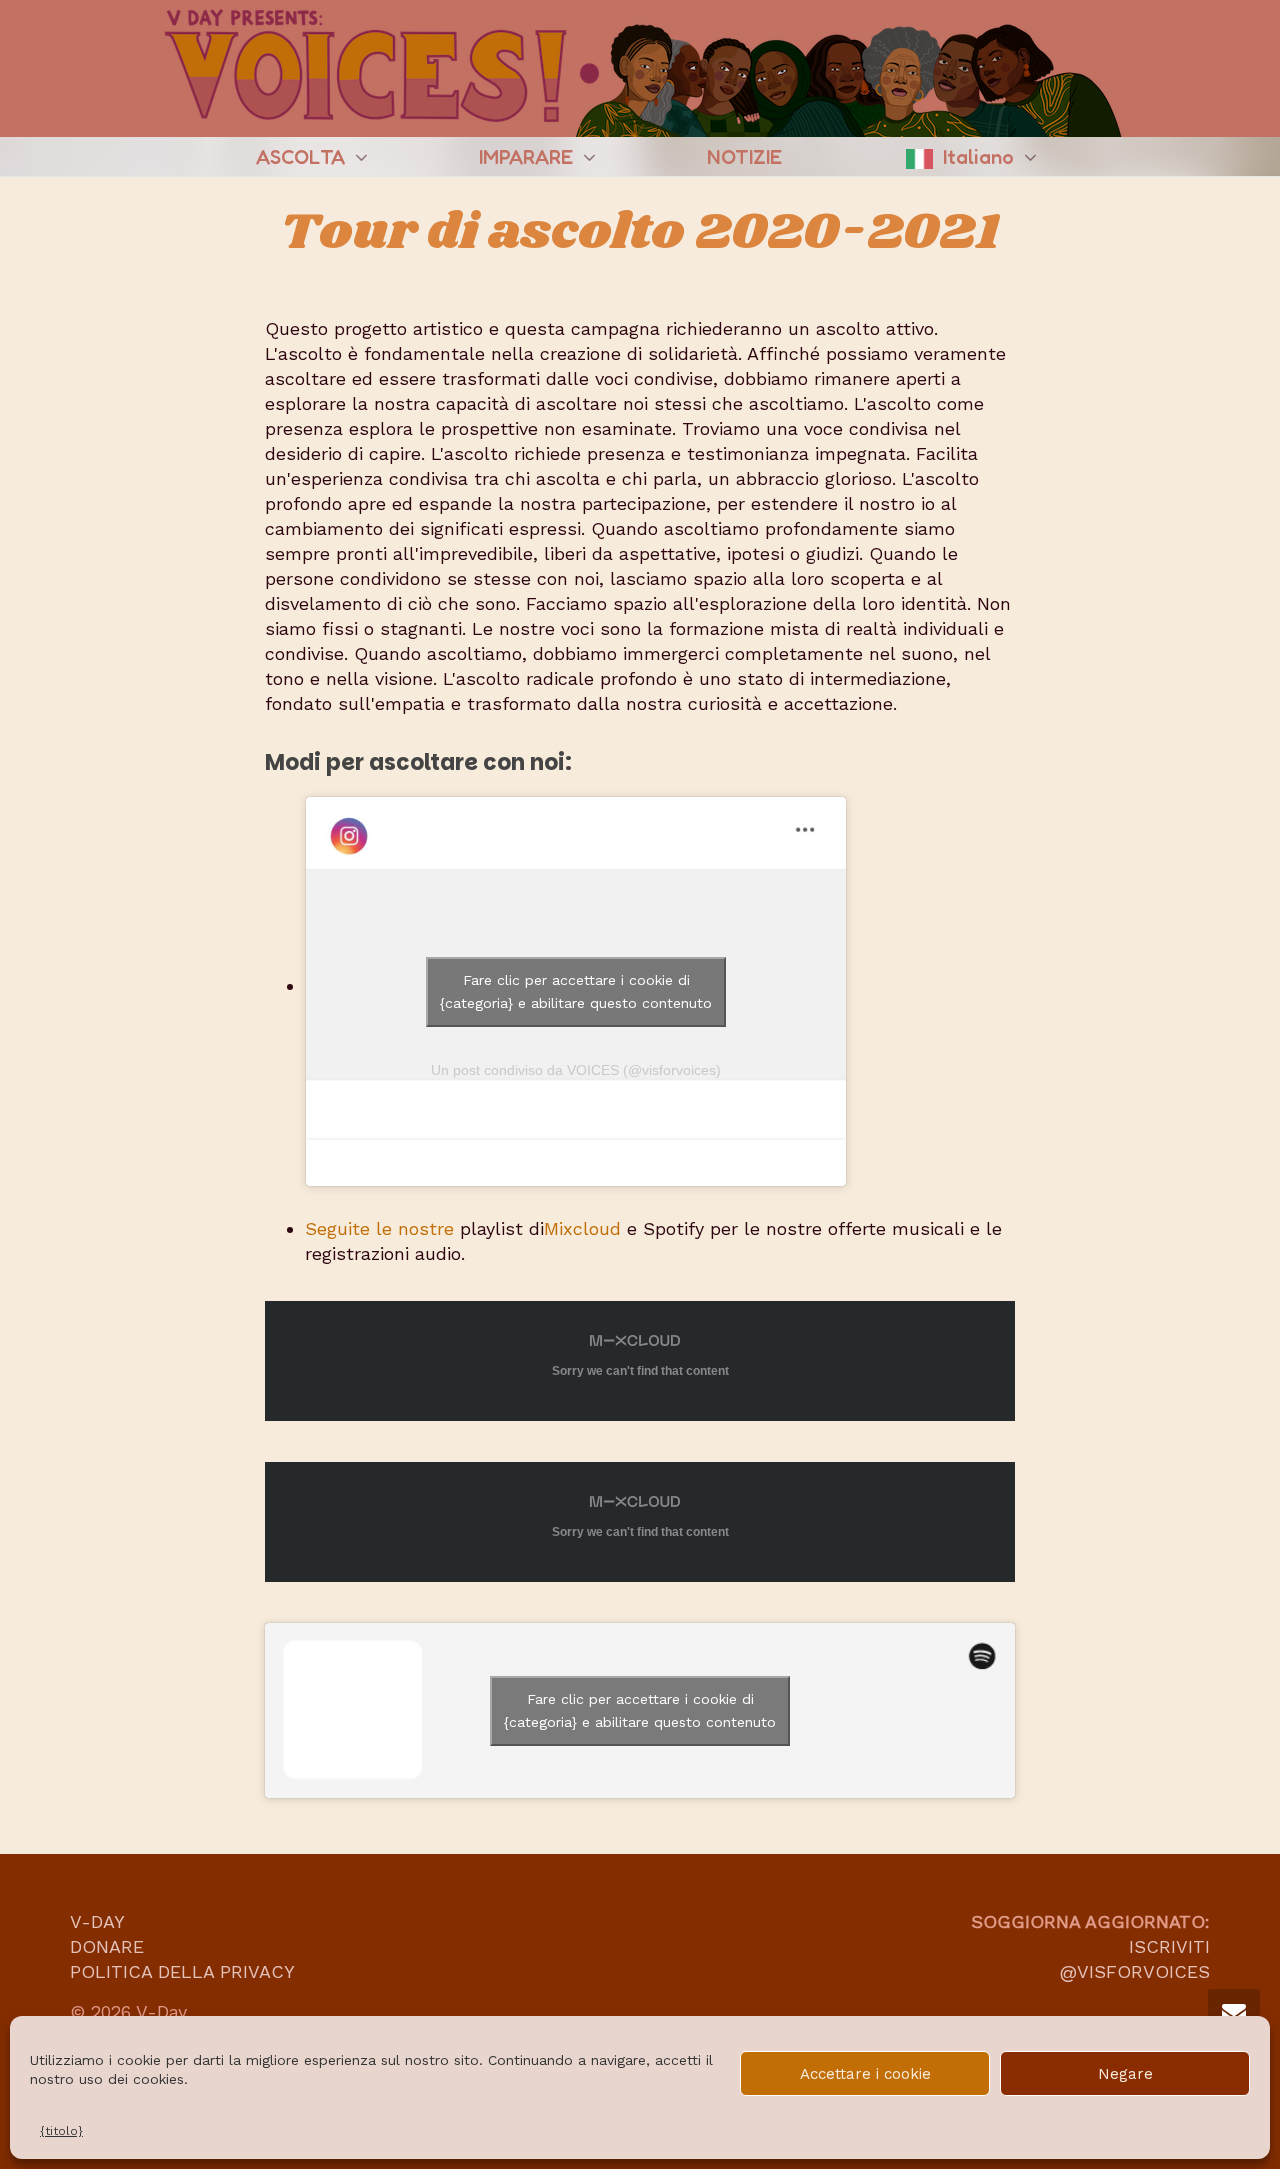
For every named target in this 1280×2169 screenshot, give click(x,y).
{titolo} (61, 2131)
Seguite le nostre (379, 1228)
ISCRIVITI (1169, 1946)
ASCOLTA (303, 157)
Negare (1125, 2074)
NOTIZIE (744, 157)
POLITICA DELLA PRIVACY (182, 1971)
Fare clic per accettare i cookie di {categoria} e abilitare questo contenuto (576, 991)
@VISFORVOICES (1132, 1971)
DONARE (107, 1946)
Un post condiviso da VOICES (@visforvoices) (576, 1070)
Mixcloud (582, 1228)
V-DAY (97, 1921)
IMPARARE (528, 157)
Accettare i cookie (865, 2074)
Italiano (981, 157)
